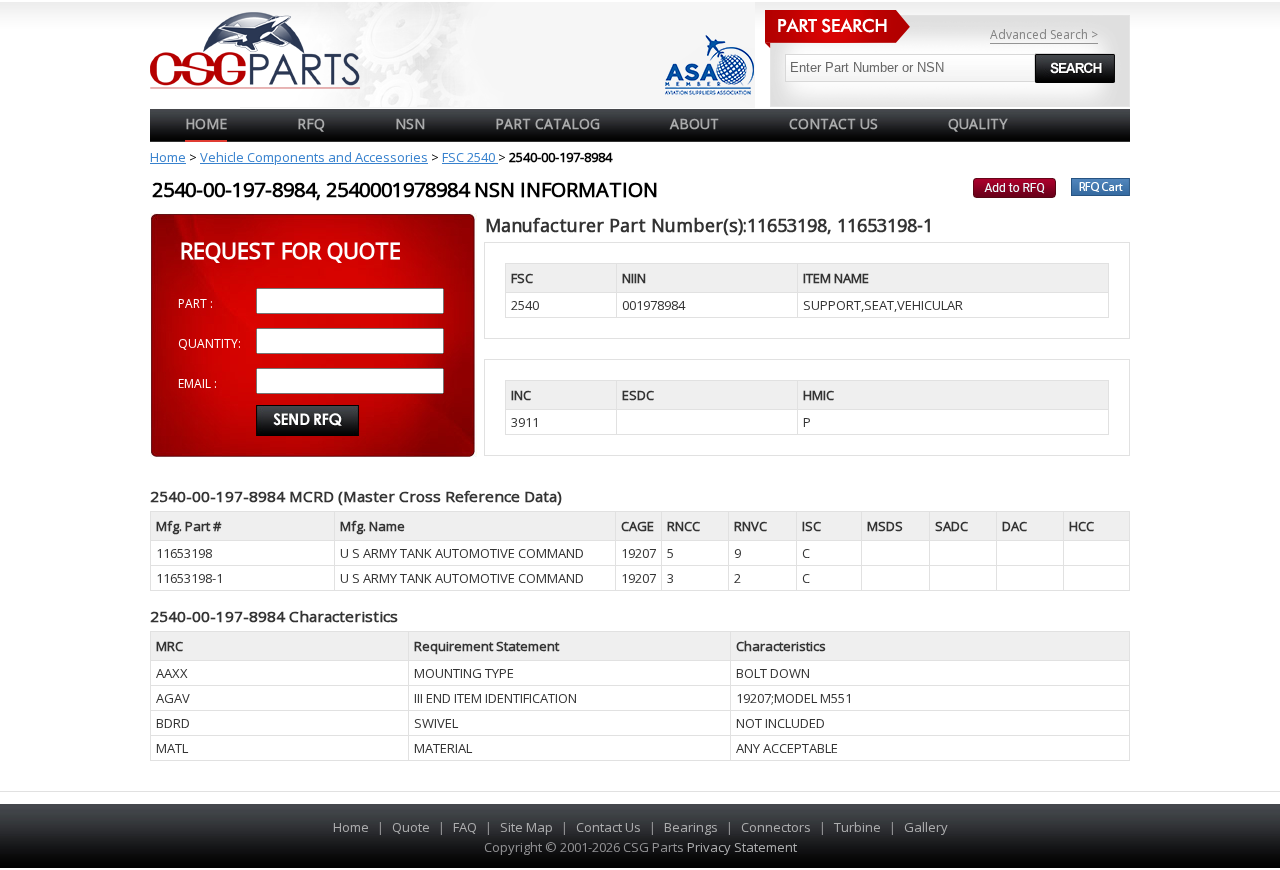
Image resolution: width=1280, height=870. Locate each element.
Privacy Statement (740, 847)
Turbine (857, 827)
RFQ (311, 123)
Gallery (926, 827)
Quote (411, 827)
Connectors (776, 827)
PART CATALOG (547, 123)
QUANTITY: (209, 343)
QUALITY (977, 123)
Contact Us (608, 827)
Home (206, 123)
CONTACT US (833, 123)
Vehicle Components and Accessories (314, 157)
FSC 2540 (470, 157)
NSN (410, 123)
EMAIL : (197, 383)
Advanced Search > (1044, 34)
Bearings (691, 827)
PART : (195, 303)
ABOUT (694, 123)
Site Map (526, 827)
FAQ (465, 827)
